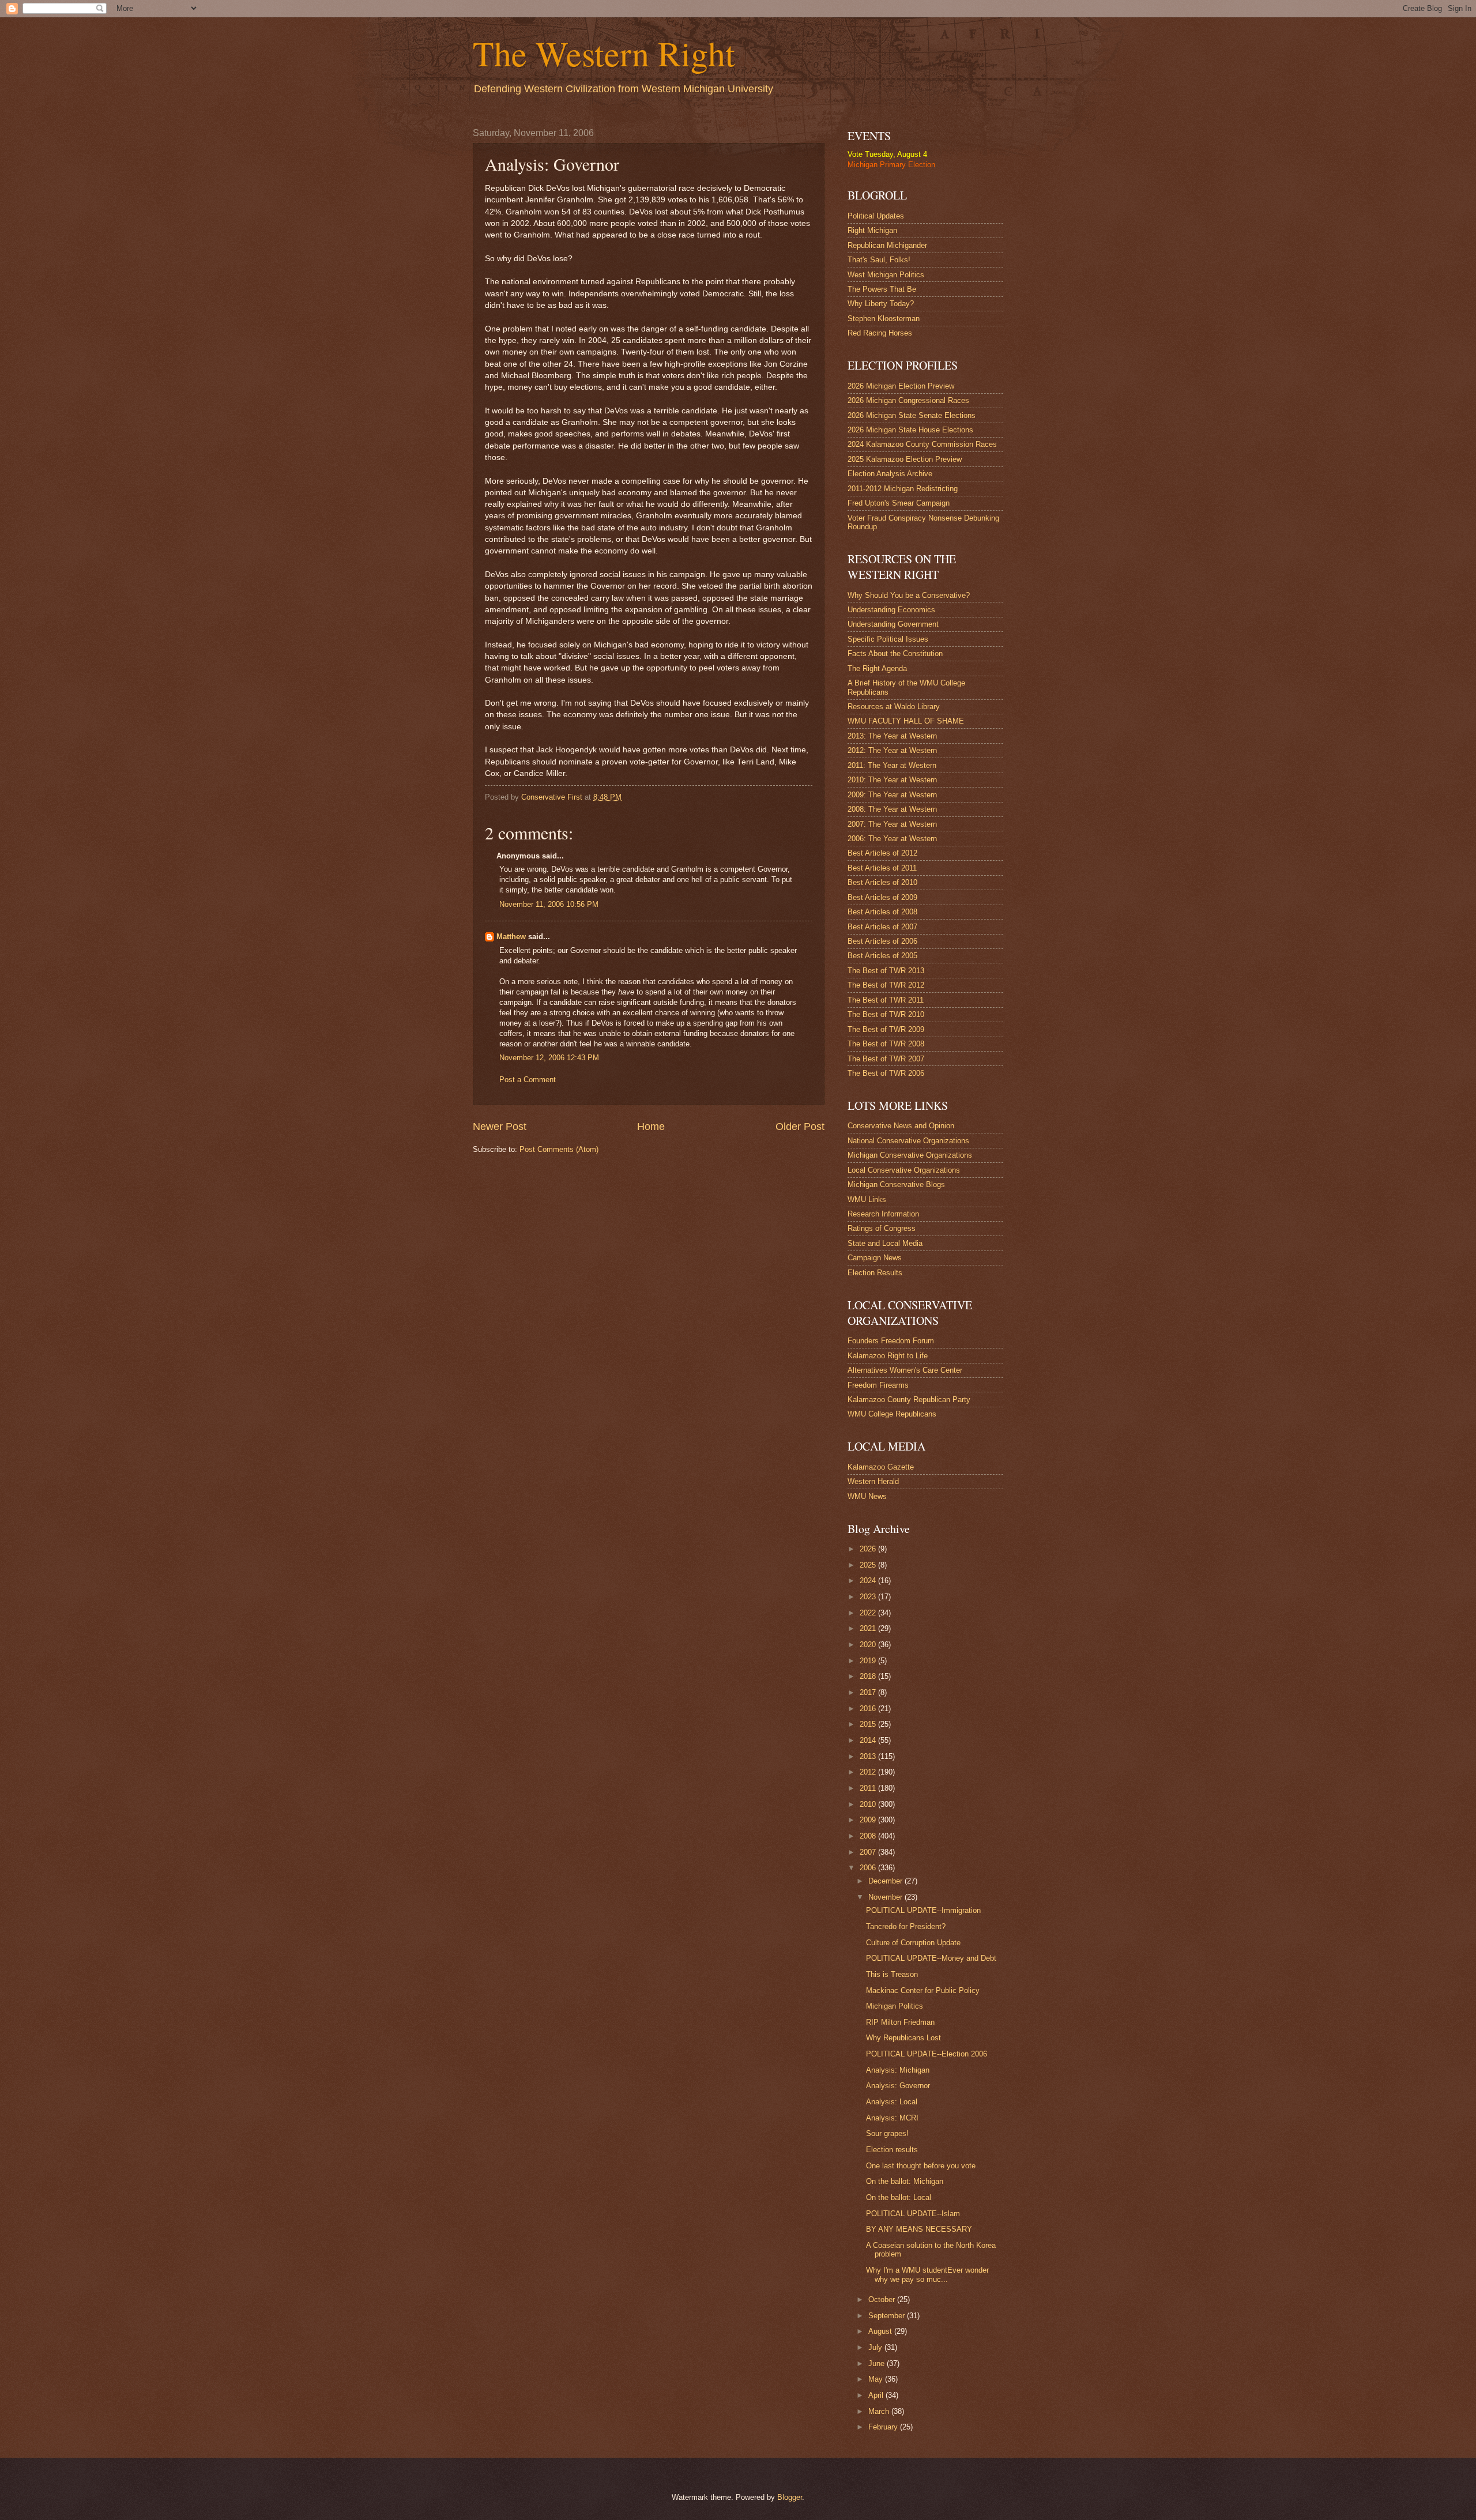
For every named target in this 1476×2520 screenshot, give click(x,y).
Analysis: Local (892, 2102)
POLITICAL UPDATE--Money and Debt (931, 1958)
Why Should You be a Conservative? (909, 595)
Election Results (875, 1273)
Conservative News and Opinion (901, 1126)
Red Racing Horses (880, 333)
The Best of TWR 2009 (886, 1029)
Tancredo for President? (906, 1926)
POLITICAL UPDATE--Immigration (923, 1910)
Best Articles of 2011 (882, 868)
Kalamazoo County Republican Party (909, 1400)
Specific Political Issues (888, 639)
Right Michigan (872, 230)
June (878, 2363)
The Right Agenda (877, 668)
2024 (869, 1581)
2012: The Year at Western (892, 750)
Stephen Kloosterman (884, 319)
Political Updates (876, 216)
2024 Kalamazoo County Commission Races (922, 444)
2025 (869, 1565)
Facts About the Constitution (895, 653)
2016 (869, 1709)
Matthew (511, 937)
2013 (869, 1756)
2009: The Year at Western (892, 795)
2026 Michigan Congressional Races (908, 400)
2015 (869, 1724)
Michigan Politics (895, 2006)
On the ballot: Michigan (905, 2181)
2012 (869, 1772)
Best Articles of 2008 (882, 912)
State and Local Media (885, 1243)
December (886, 1881)
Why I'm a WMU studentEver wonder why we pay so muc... (927, 2274)
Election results (892, 2150)
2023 (869, 1597)
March (880, 2411)
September (888, 2316)
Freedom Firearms (878, 1385)
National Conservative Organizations (908, 1141)
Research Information (883, 1214)
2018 (869, 1676)
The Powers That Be (882, 289)
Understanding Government (893, 624)
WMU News (867, 1496)
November (886, 1897)
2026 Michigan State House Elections (910, 430)
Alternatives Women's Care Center (905, 1370)
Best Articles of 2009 (882, 897)
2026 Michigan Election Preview (901, 386)
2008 (869, 1836)
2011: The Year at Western (892, 765)
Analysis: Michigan (898, 2070)
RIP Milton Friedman (900, 2022)
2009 (869, 1820)
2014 (869, 1740)
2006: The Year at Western (892, 839)
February (884, 2427)
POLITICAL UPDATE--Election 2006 (927, 2054)
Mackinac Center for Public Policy (923, 1990)
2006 (869, 1868)
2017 (869, 1692)
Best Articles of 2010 (882, 882)
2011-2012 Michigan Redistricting (903, 489)
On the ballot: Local (899, 2197)
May (877, 2379)
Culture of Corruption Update (913, 1943)
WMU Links (867, 1199)
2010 (869, 1804)
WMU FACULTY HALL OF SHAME (906, 721)
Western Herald (873, 1481)
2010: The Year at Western (892, 780)
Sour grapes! (887, 2133)
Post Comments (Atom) (559, 1149)
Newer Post (500, 1127)
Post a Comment (528, 1080)
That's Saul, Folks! (879, 260)
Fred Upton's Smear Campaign (899, 503)
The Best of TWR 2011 (886, 1000)
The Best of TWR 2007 (886, 1059)
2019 (869, 1661)
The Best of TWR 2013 (886, 971)
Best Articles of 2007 (882, 927)
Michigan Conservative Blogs (896, 1184)
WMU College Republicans (892, 1414)
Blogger (790, 2497)
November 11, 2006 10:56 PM (549, 904)
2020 (869, 1645)
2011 (869, 1788)
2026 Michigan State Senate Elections (912, 415)
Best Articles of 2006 (882, 941)
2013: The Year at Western (892, 736)
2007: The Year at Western (892, 824)
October (883, 2299)
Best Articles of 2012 (882, 853)
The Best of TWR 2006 (886, 1073)
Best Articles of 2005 (882, 956)
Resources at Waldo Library (894, 707)
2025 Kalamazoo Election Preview (905, 459)
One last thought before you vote (921, 2166)
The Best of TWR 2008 (886, 1044)
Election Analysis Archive (890, 474)
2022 (869, 1613)
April (877, 2395)
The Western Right (604, 53)
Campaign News (875, 1258)
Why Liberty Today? (881, 304)
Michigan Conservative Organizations (910, 1155)
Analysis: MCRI (892, 2118)
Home (651, 1127)
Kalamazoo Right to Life (888, 1356)
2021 (869, 1628)
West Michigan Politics (886, 275)
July (876, 2347)
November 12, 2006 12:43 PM (549, 1058)
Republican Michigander (887, 245)
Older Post (800, 1127)
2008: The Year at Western (892, 809)
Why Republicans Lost (903, 2038)
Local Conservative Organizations (904, 1170)
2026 (869, 1549)
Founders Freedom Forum (891, 1341)
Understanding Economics (891, 610)
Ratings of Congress (882, 1228)
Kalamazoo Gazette (881, 1467)
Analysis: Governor (898, 2086)
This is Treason (892, 1974)
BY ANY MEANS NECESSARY (919, 2229)
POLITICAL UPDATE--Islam (913, 2214)
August (881, 2331)
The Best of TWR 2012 (886, 985)
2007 (869, 1852)
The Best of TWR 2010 (886, 1014)
